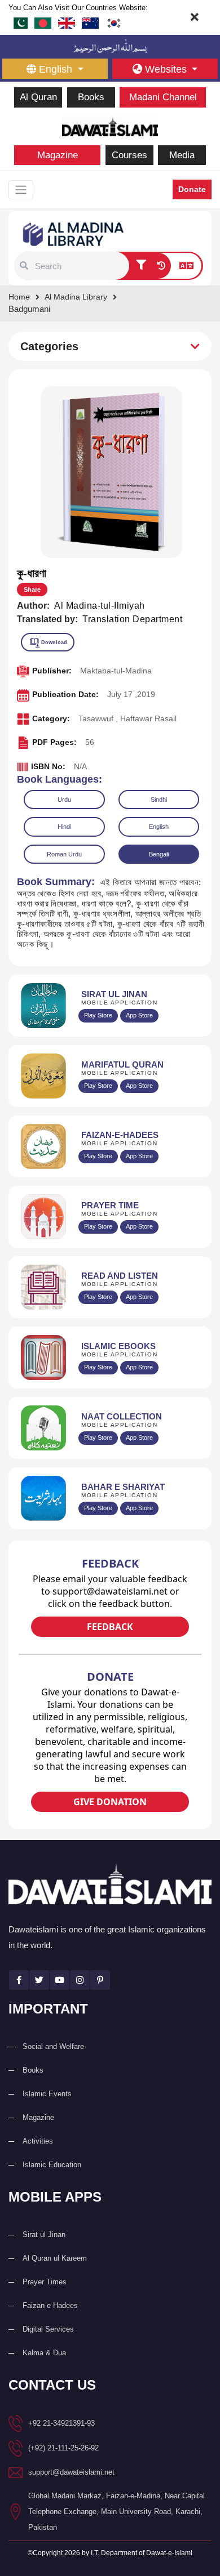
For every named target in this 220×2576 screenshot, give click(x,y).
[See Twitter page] (39, 1980)
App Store (139, 1015)
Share (32, 590)
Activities (38, 2141)
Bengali (159, 854)
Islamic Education (52, 2165)
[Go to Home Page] (110, 125)
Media (182, 155)
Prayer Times (45, 2282)
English (159, 827)
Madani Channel (163, 97)
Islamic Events (47, 2094)
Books (91, 97)
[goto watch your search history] (161, 266)
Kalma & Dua (44, 2353)
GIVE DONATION (110, 1802)
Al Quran (38, 97)
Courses (129, 155)
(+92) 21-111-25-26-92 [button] (63, 2448)
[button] (24, 266)
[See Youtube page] (60, 1980)
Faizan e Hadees (50, 2305)
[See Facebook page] (19, 1980)
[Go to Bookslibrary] (74, 233)
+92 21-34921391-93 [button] (61, 2423)
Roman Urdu (64, 854)
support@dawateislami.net (71, 2472)
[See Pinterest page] (100, 1980)
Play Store (98, 1015)
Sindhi (159, 800)
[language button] (186, 266)
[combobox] (81, 266)
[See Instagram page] (80, 1980)
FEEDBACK (110, 1627)
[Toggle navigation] (21, 190)
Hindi (64, 827)
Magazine (58, 155)
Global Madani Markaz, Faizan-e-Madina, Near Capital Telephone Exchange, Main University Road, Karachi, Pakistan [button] (116, 2512)
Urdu (64, 800)
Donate (192, 189)
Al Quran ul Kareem (55, 2258)
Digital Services (48, 2329)
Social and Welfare (53, 2046)
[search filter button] (141, 266)
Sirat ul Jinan (44, 2235)
